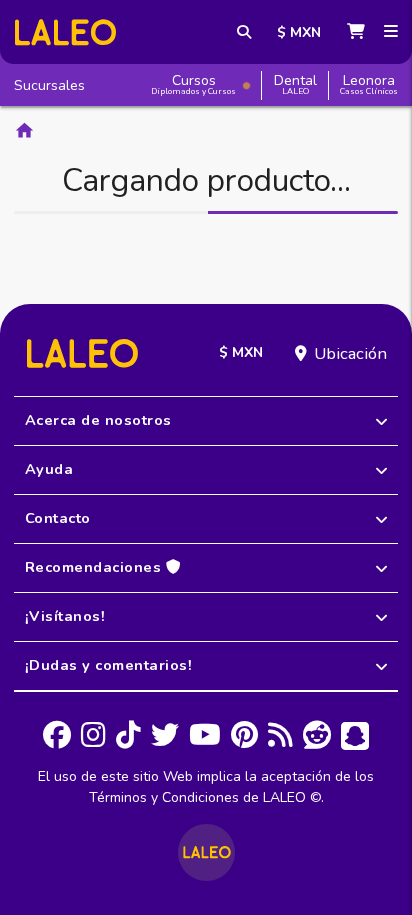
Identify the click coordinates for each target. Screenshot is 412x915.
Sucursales (49, 85)
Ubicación (350, 353)
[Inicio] (65, 32)
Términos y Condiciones (164, 797)
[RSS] (280, 736)
